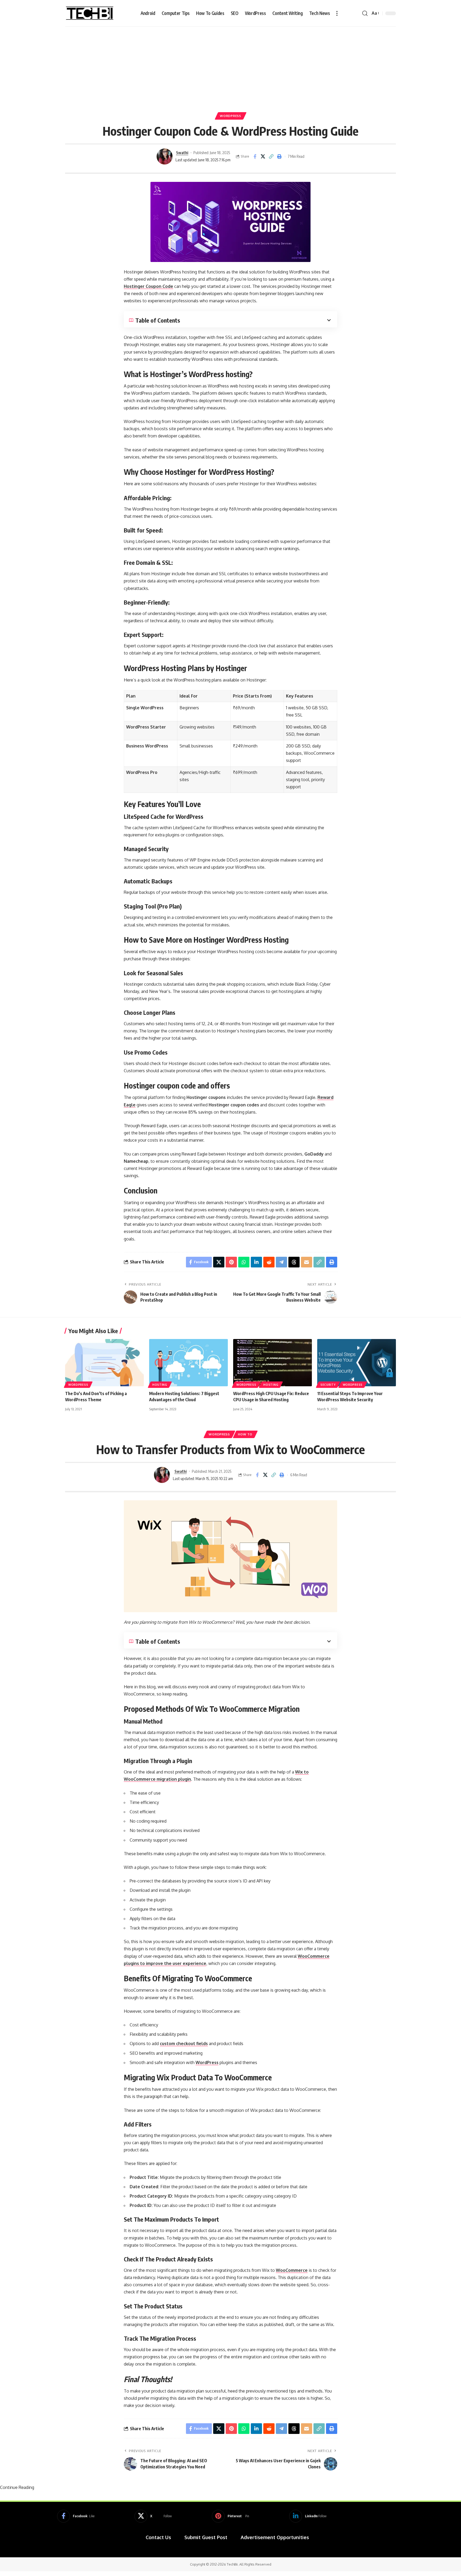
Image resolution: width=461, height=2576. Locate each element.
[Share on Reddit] (269, 1262)
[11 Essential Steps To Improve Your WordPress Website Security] (357, 1363)
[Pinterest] (230, 2516)
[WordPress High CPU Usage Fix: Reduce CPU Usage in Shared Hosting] (273, 1363)
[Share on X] (263, 156)
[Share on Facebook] (255, 156)
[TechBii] (90, 13)
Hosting (160, 1385)
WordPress (230, 116)
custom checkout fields (184, 2043)
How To (245, 1434)
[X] (153, 2516)
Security (328, 1385)
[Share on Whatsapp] (244, 1262)
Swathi (182, 152)
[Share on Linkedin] (256, 1262)
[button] (337, 13)
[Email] (307, 1262)
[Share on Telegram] (281, 1262)
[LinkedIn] (308, 2516)
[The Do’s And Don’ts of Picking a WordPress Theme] (104, 1363)
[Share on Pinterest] (231, 1262)
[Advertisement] (230, 67)
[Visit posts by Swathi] (165, 156)
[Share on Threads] (294, 1262)
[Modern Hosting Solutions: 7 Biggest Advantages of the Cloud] (188, 1363)
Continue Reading (17, 2487)
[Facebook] (76, 2516)
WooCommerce (292, 2270)
